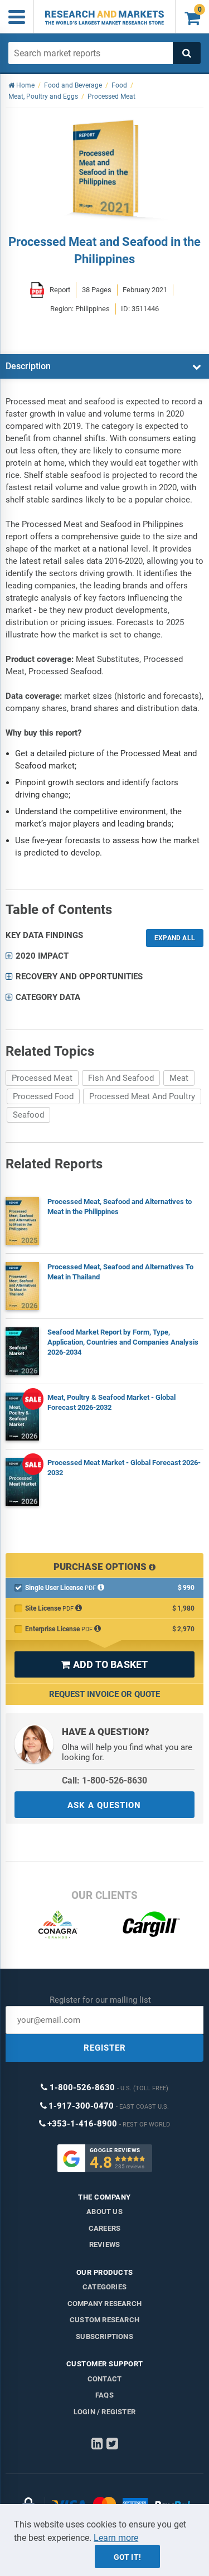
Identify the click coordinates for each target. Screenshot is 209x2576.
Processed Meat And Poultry (142, 1096)
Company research (104, 2304)
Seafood (28, 1115)
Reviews (104, 2244)
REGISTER (105, 2048)
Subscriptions (104, 2336)
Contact (104, 2379)
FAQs (104, 2395)
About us (104, 2212)
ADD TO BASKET (104, 1664)
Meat (179, 1078)
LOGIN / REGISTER (104, 2412)
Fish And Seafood (121, 1078)
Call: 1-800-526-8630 (104, 1780)
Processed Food (43, 1096)
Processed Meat (42, 1078)
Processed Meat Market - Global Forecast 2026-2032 (124, 1468)
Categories (104, 2287)
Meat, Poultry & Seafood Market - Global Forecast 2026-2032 (111, 1402)
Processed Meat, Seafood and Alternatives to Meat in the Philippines (120, 1207)
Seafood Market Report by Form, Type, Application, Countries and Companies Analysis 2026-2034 (123, 1342)
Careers (104, 2228)
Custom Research (104, 2320)
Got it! (127, 2557)
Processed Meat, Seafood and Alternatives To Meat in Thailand (120, 1272)
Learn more (116, 2538)
